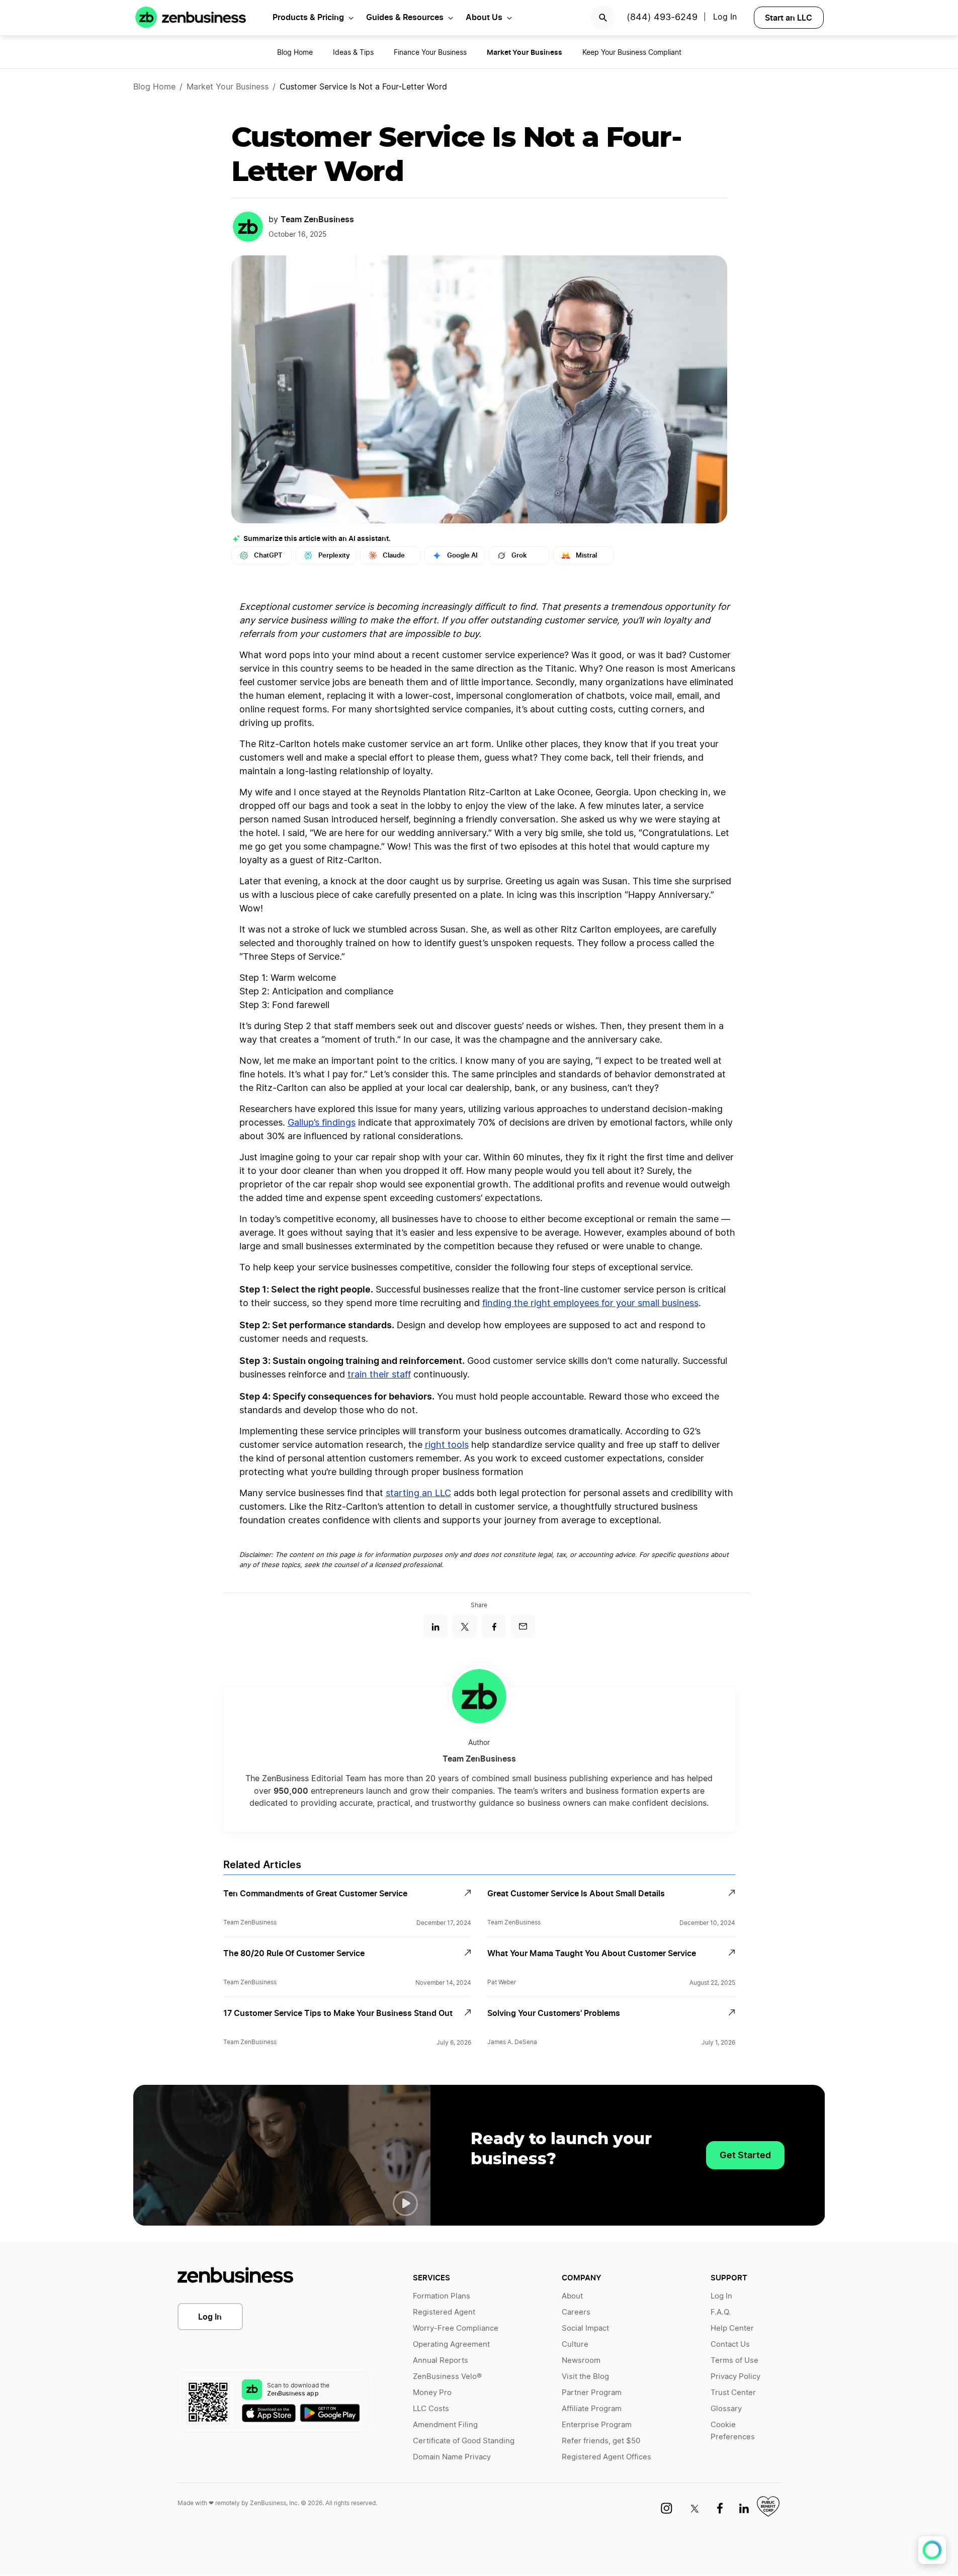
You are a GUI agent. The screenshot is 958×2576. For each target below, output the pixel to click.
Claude (394, 555)
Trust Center (733, 2393)
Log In (210, 2317)
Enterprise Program (597, 2425)
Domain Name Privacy (452, 2457)
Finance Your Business (430, 53)
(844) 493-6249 (662, 18)
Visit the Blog (585, 2377)
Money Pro (432, 2393)
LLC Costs (431, 2409)
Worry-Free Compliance (456, 2328)
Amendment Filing (445, 2425)
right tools (447, 1445)
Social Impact (585, 2328)
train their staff (379, 1375)
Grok (519, 555)
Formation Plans (442, 2296)
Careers (576, 2312)
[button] (405, 2203)
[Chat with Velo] (932, 2550)
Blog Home (295, 53)
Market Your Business (228, 87)
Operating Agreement (451, 2344)
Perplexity (334, 555)
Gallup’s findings (322, 1123)
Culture (575, 2344)
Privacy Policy (735, 2377)
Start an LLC (789, 18)
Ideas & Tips (353, 53)
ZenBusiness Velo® (447, 2377)
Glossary (726, 2409)
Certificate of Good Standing (464, 2441)
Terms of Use (734, 2361)
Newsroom (581, 2361)
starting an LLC (418, 1494)
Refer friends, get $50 (601, 2441)
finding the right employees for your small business (590, 1304)
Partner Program (592, 2393)
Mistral (586, 555)
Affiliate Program (592, 2409)
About (572, 2296)
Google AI (462, 555)
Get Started (745, 2155)
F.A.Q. (721, 2312)
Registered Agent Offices (606, 2457)
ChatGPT (268, 555)
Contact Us (730, 2344)
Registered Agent (444, 2312)
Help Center (732, 2328)
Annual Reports (441, 2361)
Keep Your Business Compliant (632, 53)
